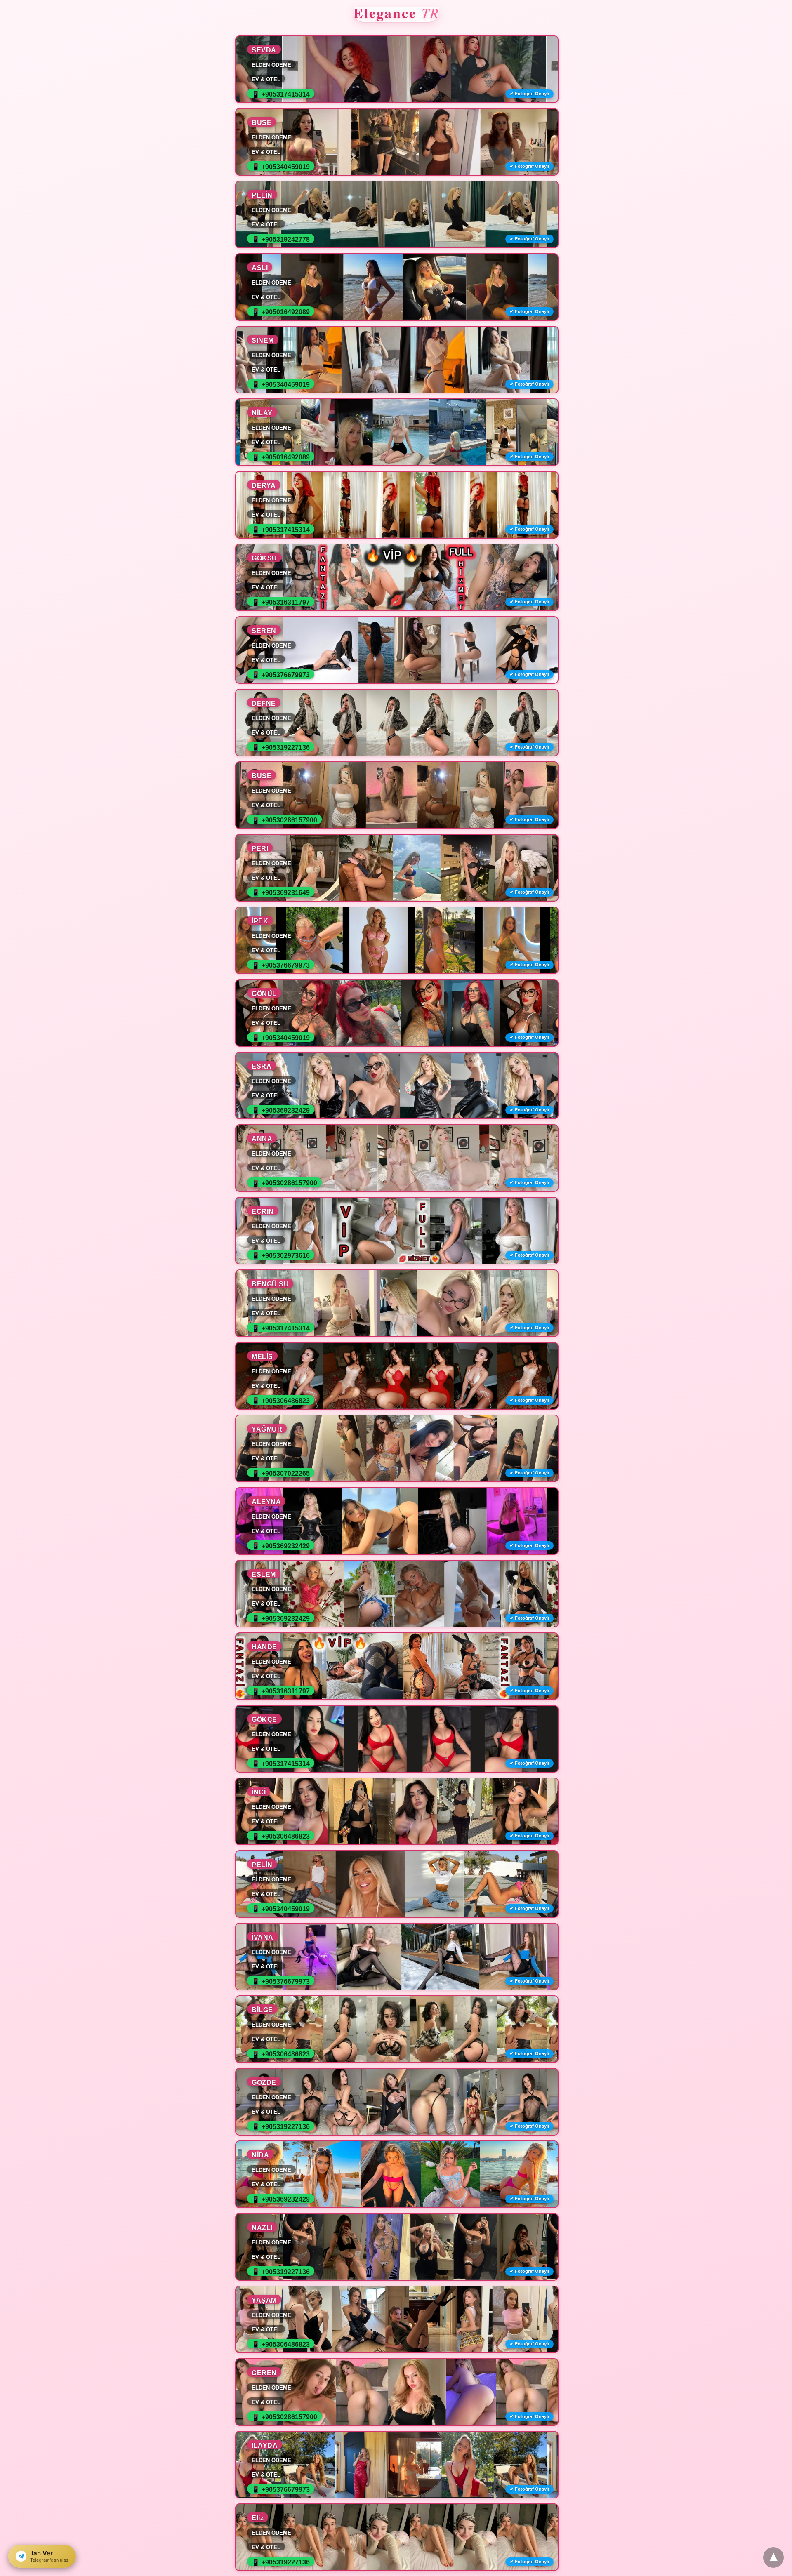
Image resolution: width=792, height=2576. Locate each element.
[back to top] (773, 2557)
